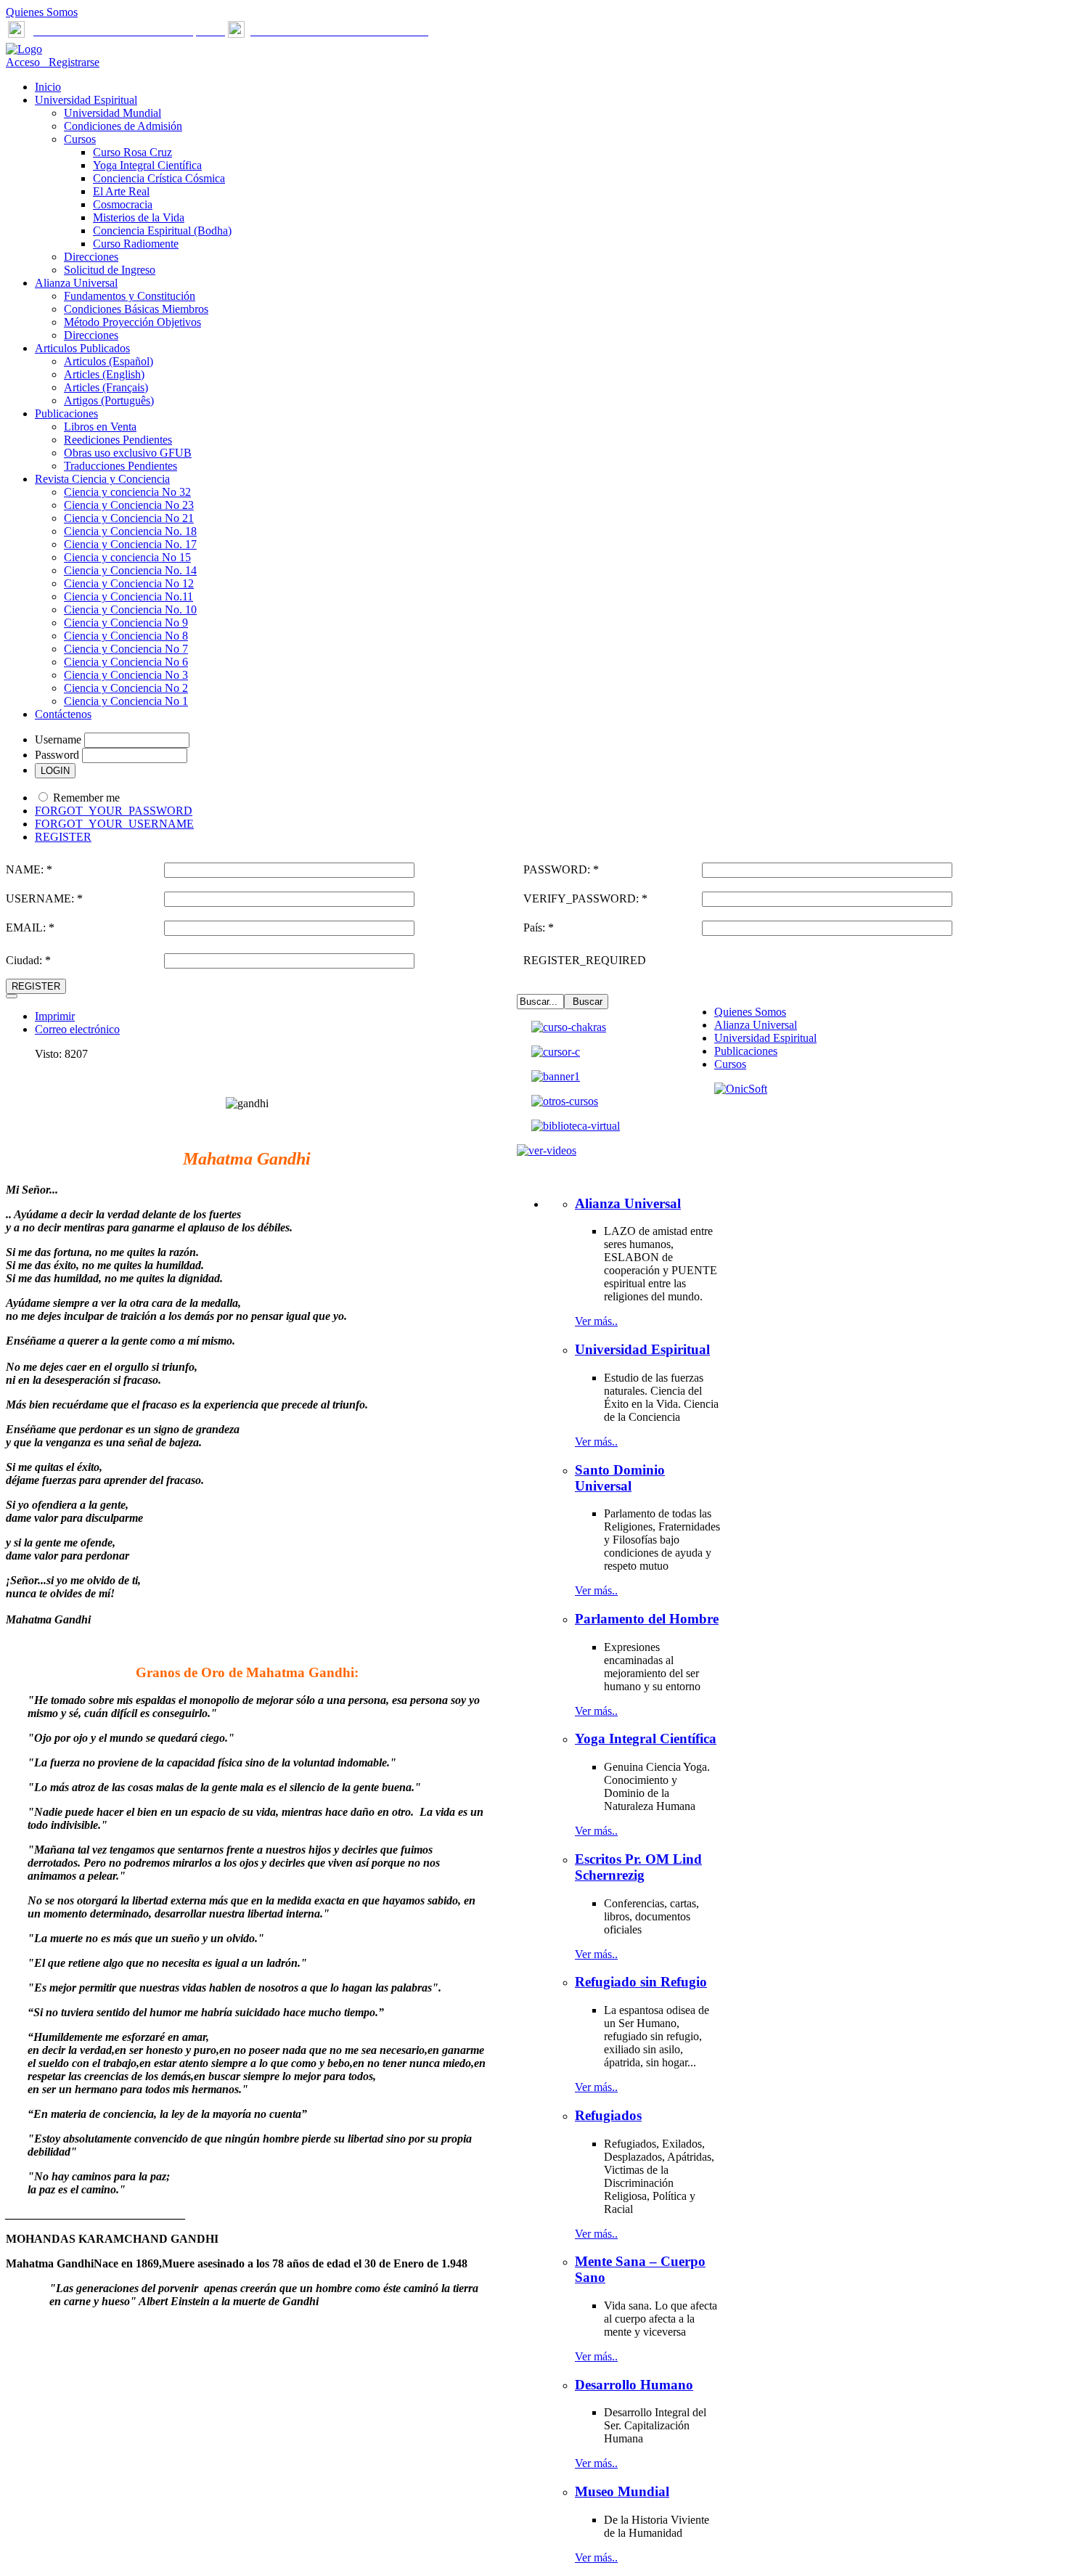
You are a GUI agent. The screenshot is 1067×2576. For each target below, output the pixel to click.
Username (58, 739)
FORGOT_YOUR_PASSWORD (114, 811)
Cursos (730, 1064)
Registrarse (71, 62)
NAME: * (29, 869)
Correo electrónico (77, 1029)
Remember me (86, 798)
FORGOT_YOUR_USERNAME (114, 824)
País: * (539, 928)
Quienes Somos (42, 12)
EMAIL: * (30, 928)
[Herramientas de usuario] (12, 996)
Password (57, 755)
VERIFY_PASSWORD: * (585, 898)
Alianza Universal (756, 1025)
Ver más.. (596, 1321)
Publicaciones (746, 1051)
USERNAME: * (44, 898)
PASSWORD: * (561, 869)
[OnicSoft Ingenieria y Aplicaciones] (741, 1089)
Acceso (24, 62)
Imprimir (55, 1016)
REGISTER (63, 837)
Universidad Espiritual (765, 1038)
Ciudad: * (28, 960)
